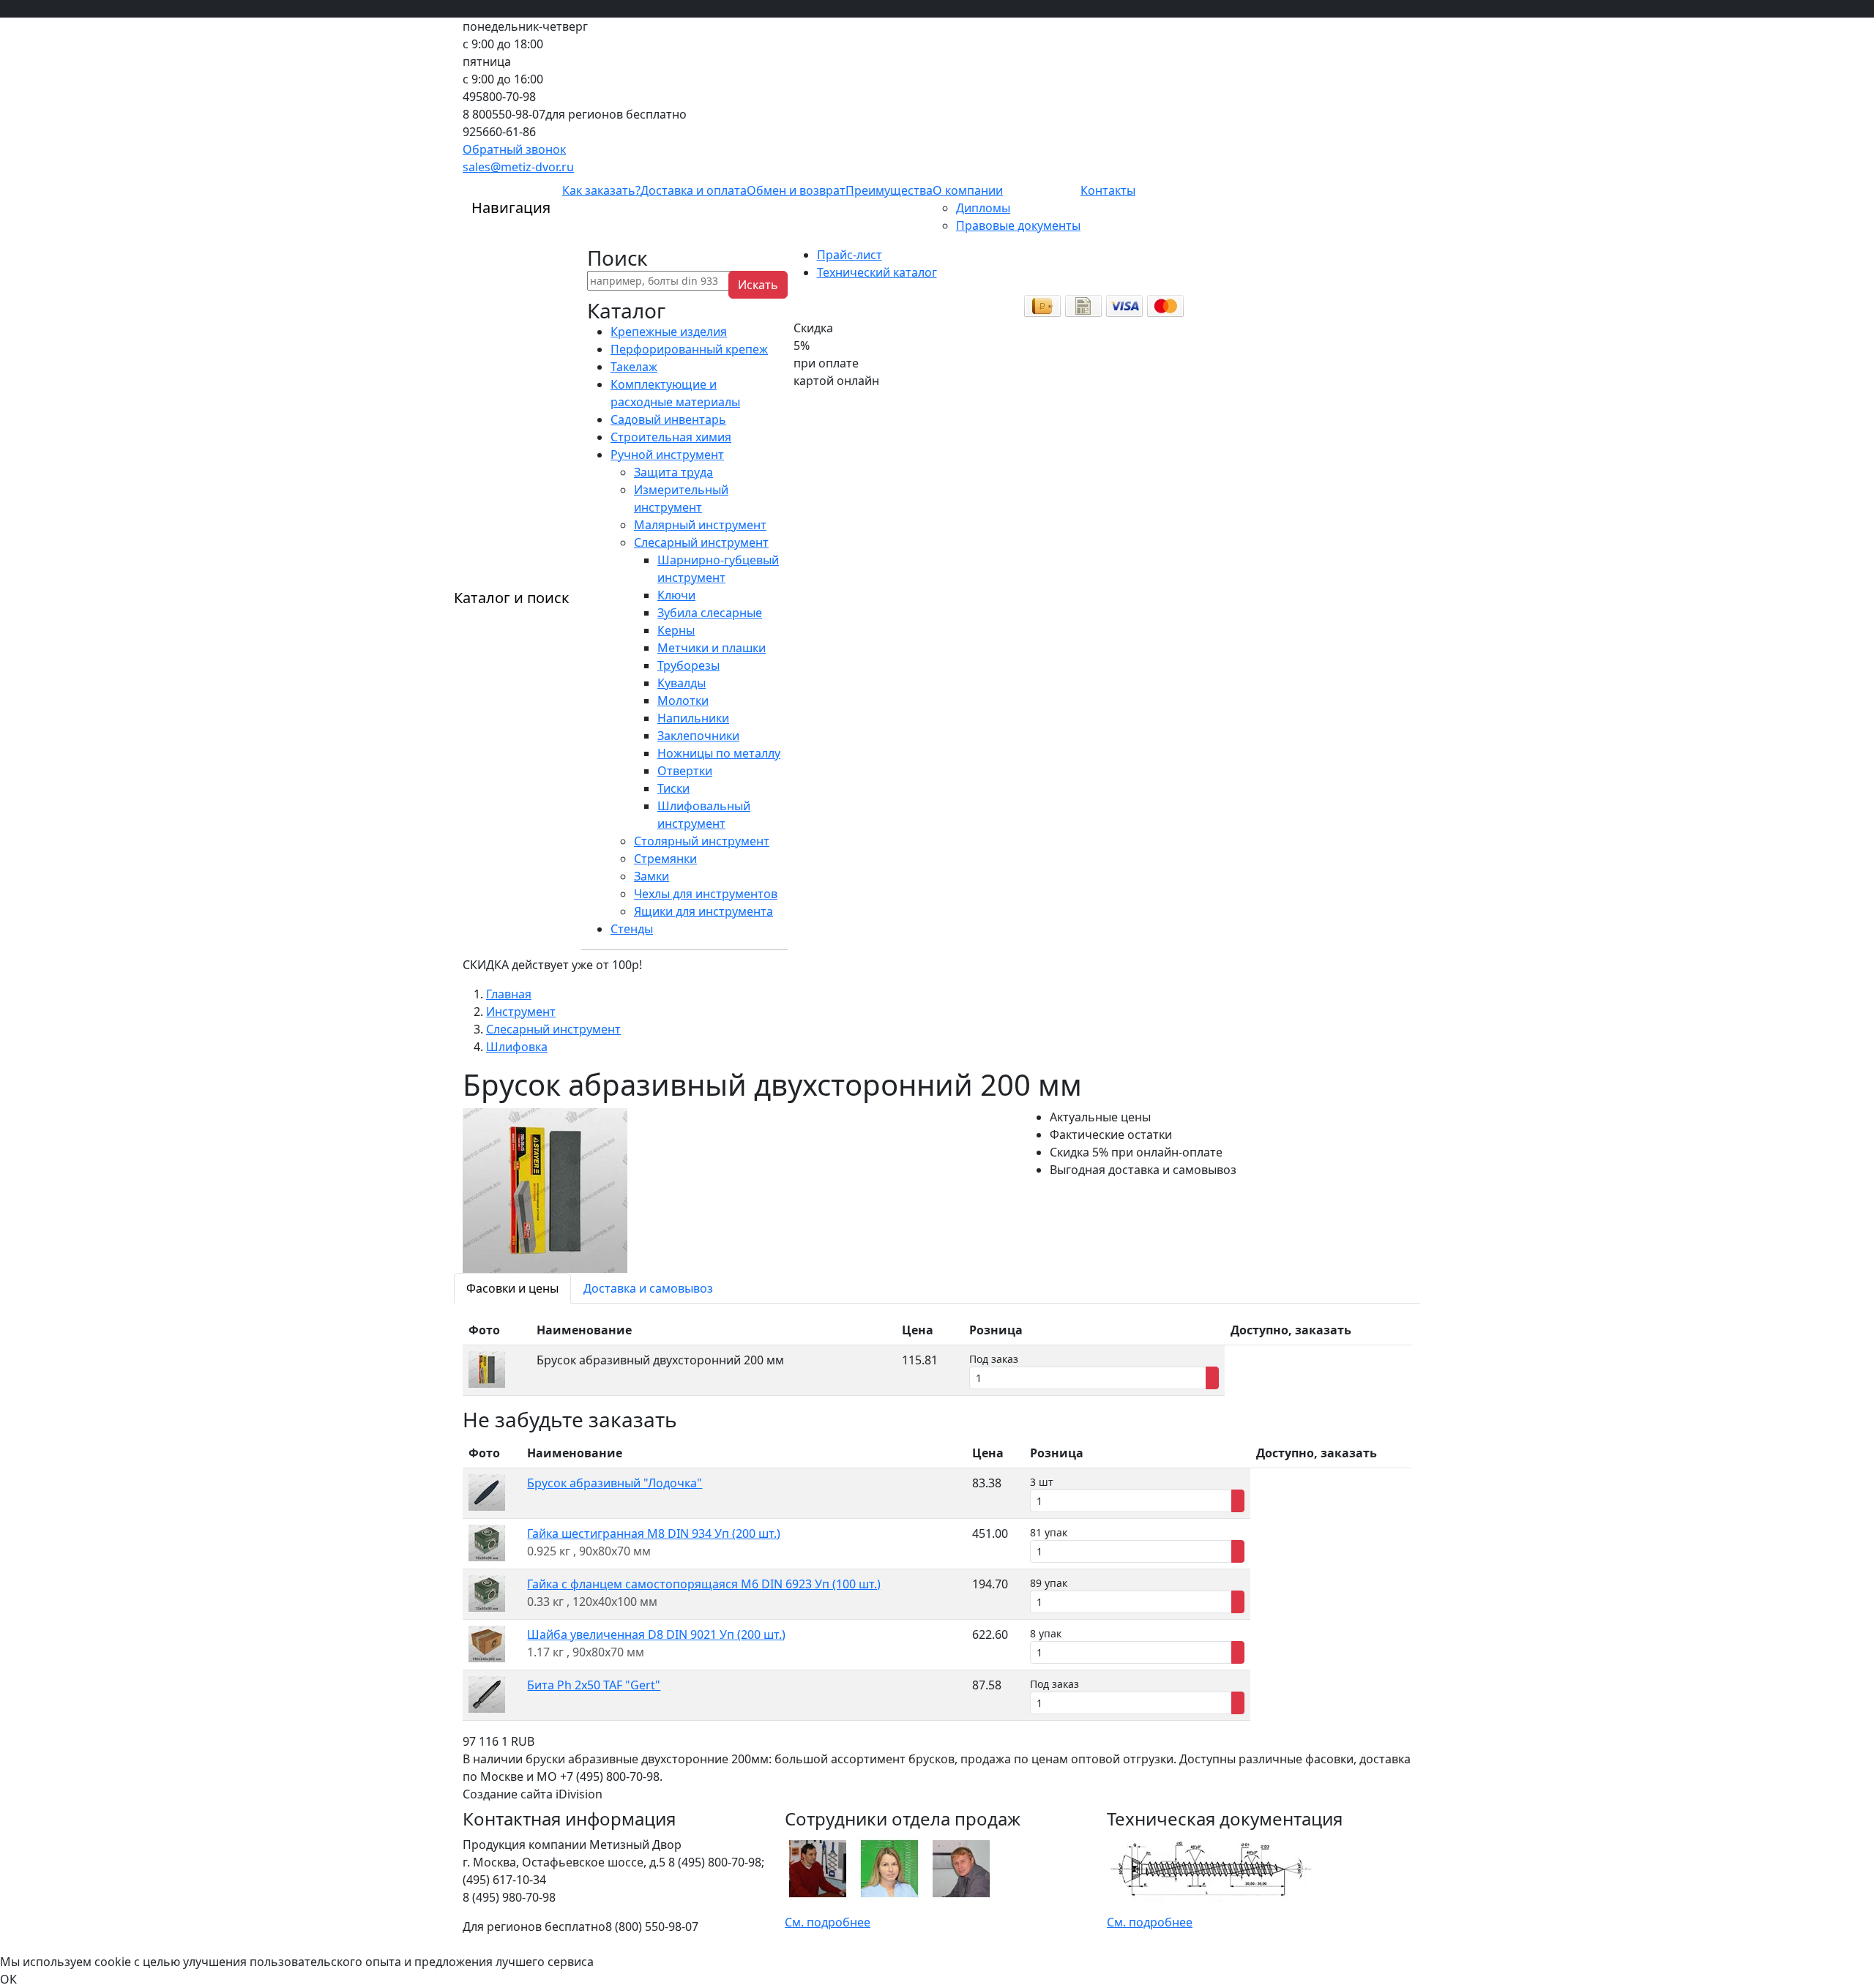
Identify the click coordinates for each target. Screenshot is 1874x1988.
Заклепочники (698, 736)
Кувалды (682, 683)
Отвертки (685, 771)
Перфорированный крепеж (689, 349)
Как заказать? (601, 190)
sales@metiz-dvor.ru (518, 167)
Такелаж (634, 367)
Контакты (1108, 190)
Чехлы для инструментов (706, 894)
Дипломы (983, 208)
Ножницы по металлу (719, 753)
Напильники (693, 718)
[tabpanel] (937, 1356)
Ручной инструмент (667, 455)
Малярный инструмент (700, 525)
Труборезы (688, 665)
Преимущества (889, 190)
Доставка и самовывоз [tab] (648, 1288)
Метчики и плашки (712, 648)
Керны (676, 630)
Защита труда (673, 472)
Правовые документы (1018, 225)
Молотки (683, 700)
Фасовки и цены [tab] (512, 1288)
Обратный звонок (514, 149)
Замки (652, 876)
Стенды (632, 929)
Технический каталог (877, 272)
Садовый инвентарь (668, 419)
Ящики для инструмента (703, 911)
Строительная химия (671, 437)
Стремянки (665, 859)
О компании (968, 190)
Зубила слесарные (710, 613)
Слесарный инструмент (701, 542)
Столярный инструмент (702, 841)
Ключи (676, 595)
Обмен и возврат (796, 190)
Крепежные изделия (669, 332)
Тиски (673, 788)
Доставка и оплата (694, 190)
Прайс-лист (850, 255)
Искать (758, 285)
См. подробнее (828, 1922)
